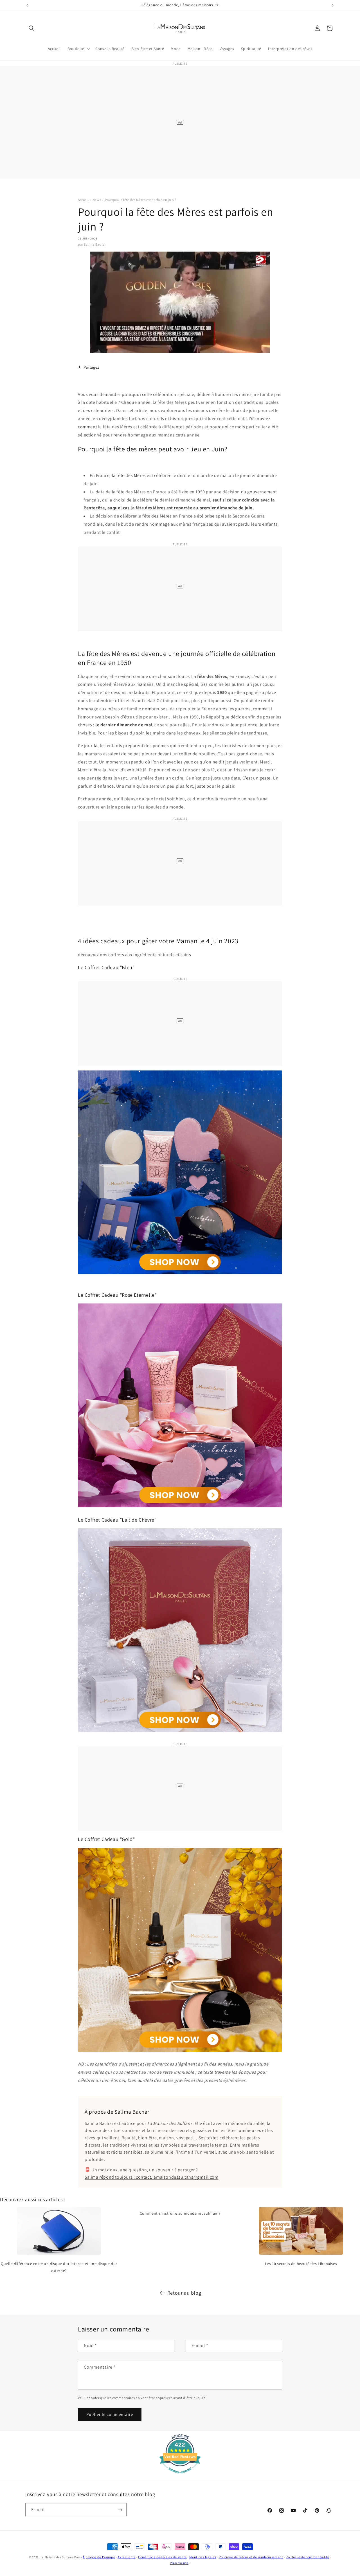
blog (150, 2494)
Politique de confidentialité (308, 2557)
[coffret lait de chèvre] (180, 1732)
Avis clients (126, 2557)
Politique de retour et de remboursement (251, 2557)
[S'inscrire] (120, 2510)
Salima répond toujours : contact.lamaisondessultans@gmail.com (152, 2177)
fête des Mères (131, 475)
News (97, 200)
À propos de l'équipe (99, 2557)
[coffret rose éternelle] (180, 1507)
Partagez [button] (91, 367)
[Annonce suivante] (333, 5)
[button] (31, 28)
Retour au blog (184, 2293)
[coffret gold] (180, 2052)
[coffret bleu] (180, 1274)
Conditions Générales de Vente (162, 2557)
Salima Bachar (95, 244)
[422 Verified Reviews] (180, 2476)
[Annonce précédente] (27, 5)
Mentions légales (203, 2557)
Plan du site (179, 2563)
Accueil (83, 200)
